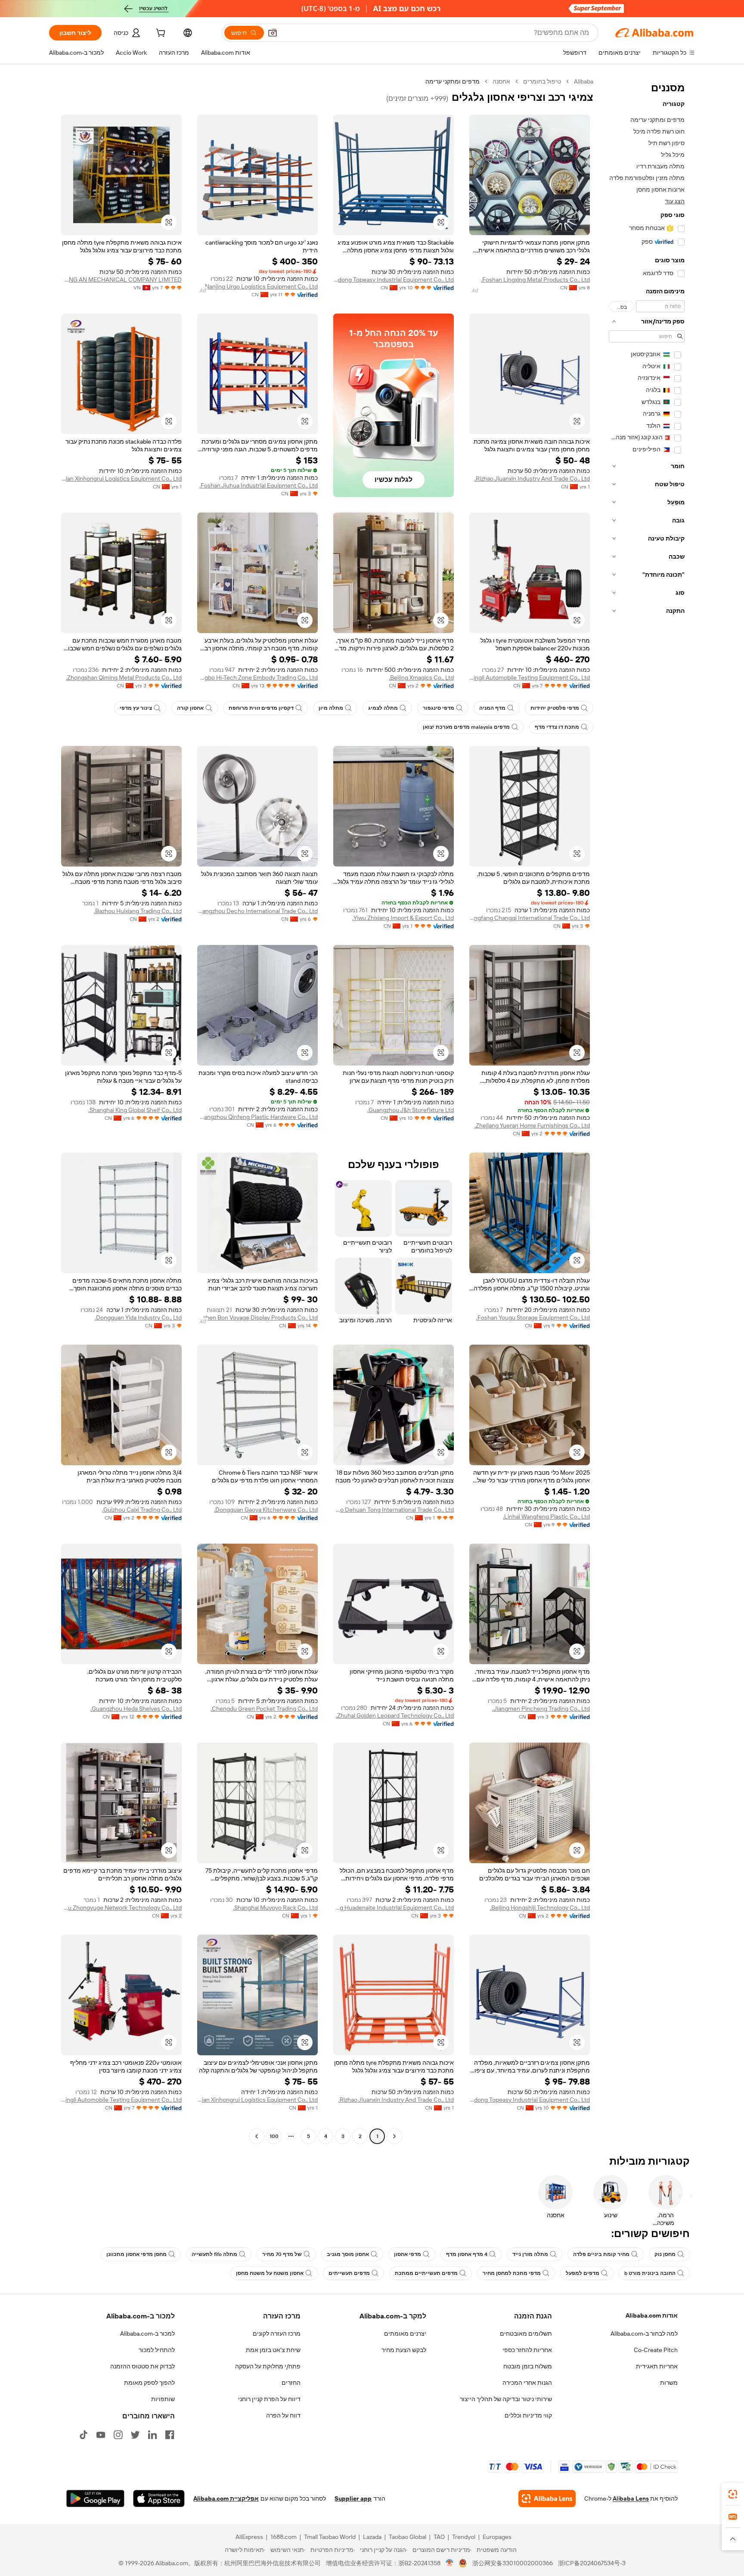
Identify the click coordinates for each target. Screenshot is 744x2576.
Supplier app (353, 2498)
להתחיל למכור (157, 2350)
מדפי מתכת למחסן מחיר (512, 2273)
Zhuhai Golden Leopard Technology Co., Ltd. (395, 1715)
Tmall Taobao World (330, 2537)
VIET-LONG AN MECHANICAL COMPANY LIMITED (121, 280)
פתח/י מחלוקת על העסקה (268, 2366)
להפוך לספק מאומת (149, 2383)
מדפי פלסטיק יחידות (555, 708)
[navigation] (647, 1110)
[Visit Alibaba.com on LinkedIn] (152, 2435)
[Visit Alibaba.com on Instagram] (118, 2435)
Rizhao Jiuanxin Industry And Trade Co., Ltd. (532, 479)
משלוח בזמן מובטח (528, 2366)
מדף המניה (492, 708)
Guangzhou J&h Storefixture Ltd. (411, 1110)
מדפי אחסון (408, 2254)
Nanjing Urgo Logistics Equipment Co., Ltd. (261, 286)
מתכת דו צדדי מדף (557, 727)
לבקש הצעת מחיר (404, 2350)
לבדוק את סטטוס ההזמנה (143, 2366)
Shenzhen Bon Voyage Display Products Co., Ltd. (257, 1318)
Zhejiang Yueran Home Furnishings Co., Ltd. (532, 1125)
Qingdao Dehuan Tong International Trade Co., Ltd (394, 1510)
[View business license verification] (450, 2563)
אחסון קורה (190, 708)
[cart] (160, 34)
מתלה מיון (331, 708)
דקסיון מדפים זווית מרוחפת (261, 708)
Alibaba (584, 81)
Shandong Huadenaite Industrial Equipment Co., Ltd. (394, 1908)
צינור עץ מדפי (136, 708)
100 (274, 2136)
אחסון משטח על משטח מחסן (270, 2273)
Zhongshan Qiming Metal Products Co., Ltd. (124, 677)
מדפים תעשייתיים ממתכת (426, 2273)
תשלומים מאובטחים (526, 2334)
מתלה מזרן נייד (530, 2254)
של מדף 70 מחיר (282, 2254)
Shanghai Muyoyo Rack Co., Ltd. (275, 1908)
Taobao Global (408, 2537)
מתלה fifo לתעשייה (214, 2254)
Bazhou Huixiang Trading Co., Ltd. (138, 911)
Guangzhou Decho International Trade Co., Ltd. (257, 911)
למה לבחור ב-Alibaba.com (644, 2334)
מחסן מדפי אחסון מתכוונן (136, 2254)
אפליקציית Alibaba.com (226, 2498)
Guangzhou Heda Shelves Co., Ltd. (136, 1709)
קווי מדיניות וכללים (528, 2415)
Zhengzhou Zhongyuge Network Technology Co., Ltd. (121, 1908)
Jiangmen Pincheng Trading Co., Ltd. (541, 1709)
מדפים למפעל (583, 2273)
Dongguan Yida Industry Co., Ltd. (138, 1318)
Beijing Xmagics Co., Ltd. (421, 677)
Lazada (372, 2537)
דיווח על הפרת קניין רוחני (269, 2399)
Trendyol (464, 2537)
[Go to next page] (257, 2136)
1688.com (284, 2537)
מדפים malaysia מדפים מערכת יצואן (466, 727)
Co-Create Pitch (656, 2350)
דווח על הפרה (283, 2415)
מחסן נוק (665, 2254)
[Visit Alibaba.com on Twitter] (135, 2435)
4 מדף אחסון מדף (467, 2254)
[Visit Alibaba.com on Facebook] (170, 2435)
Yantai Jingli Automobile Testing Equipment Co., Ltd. (530, 677)
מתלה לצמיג (383, 708)
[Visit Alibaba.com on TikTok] (84, 2435)
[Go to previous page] (394, 2136)
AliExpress (249, 2537)
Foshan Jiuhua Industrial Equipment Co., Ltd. (259, 485)
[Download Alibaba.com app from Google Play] (95, 2498)
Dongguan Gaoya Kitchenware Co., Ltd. (266, 1510)
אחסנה (501, 81)
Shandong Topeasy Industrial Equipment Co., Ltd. (394, 280)
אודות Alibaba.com (652, 2315)
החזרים (291, 2383)
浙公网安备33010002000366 (513, 2563)
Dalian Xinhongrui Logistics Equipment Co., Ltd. (121, 479)
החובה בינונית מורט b (650, 2273)
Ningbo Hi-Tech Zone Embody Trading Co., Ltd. (257, 677)
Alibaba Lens (631, 2498)
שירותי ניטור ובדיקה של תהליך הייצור (506, 2399)
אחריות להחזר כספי (527, 2350)
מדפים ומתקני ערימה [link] (453, 81)
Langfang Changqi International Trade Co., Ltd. (530, 918)
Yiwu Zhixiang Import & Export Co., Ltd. (403, 918)
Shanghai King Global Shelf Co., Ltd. (135, 1110)
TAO (439, 2537)
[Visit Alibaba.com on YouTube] (101, 2435)
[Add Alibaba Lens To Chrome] (547, 2498)
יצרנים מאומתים (405, 2334)
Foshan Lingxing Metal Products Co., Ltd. (535, 280)
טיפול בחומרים (542, 81)
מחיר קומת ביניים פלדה (601, 2254)
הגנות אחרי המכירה (527, 2383)
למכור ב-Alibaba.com (147, 2334)
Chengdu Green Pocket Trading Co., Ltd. (264, 1709)
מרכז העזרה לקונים (277, 2334)
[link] (733, 2494)
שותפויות (163, 2399)
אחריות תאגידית (657, 2366)
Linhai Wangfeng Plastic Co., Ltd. (546, 1516)
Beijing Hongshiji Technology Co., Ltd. (540, 1908)
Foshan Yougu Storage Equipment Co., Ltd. (533, 1318)
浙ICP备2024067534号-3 (592, 2563)
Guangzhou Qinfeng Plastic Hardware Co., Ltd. (257, 1117)
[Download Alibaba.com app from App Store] (159, 2498)
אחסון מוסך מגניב (348, 2254)
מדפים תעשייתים (349, 2273)
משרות (669, 2383)
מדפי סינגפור (439, 708)
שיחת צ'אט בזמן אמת (273, 2350)
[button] (273, 33)
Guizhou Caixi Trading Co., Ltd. (142, 1510)
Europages (497, 2537)
